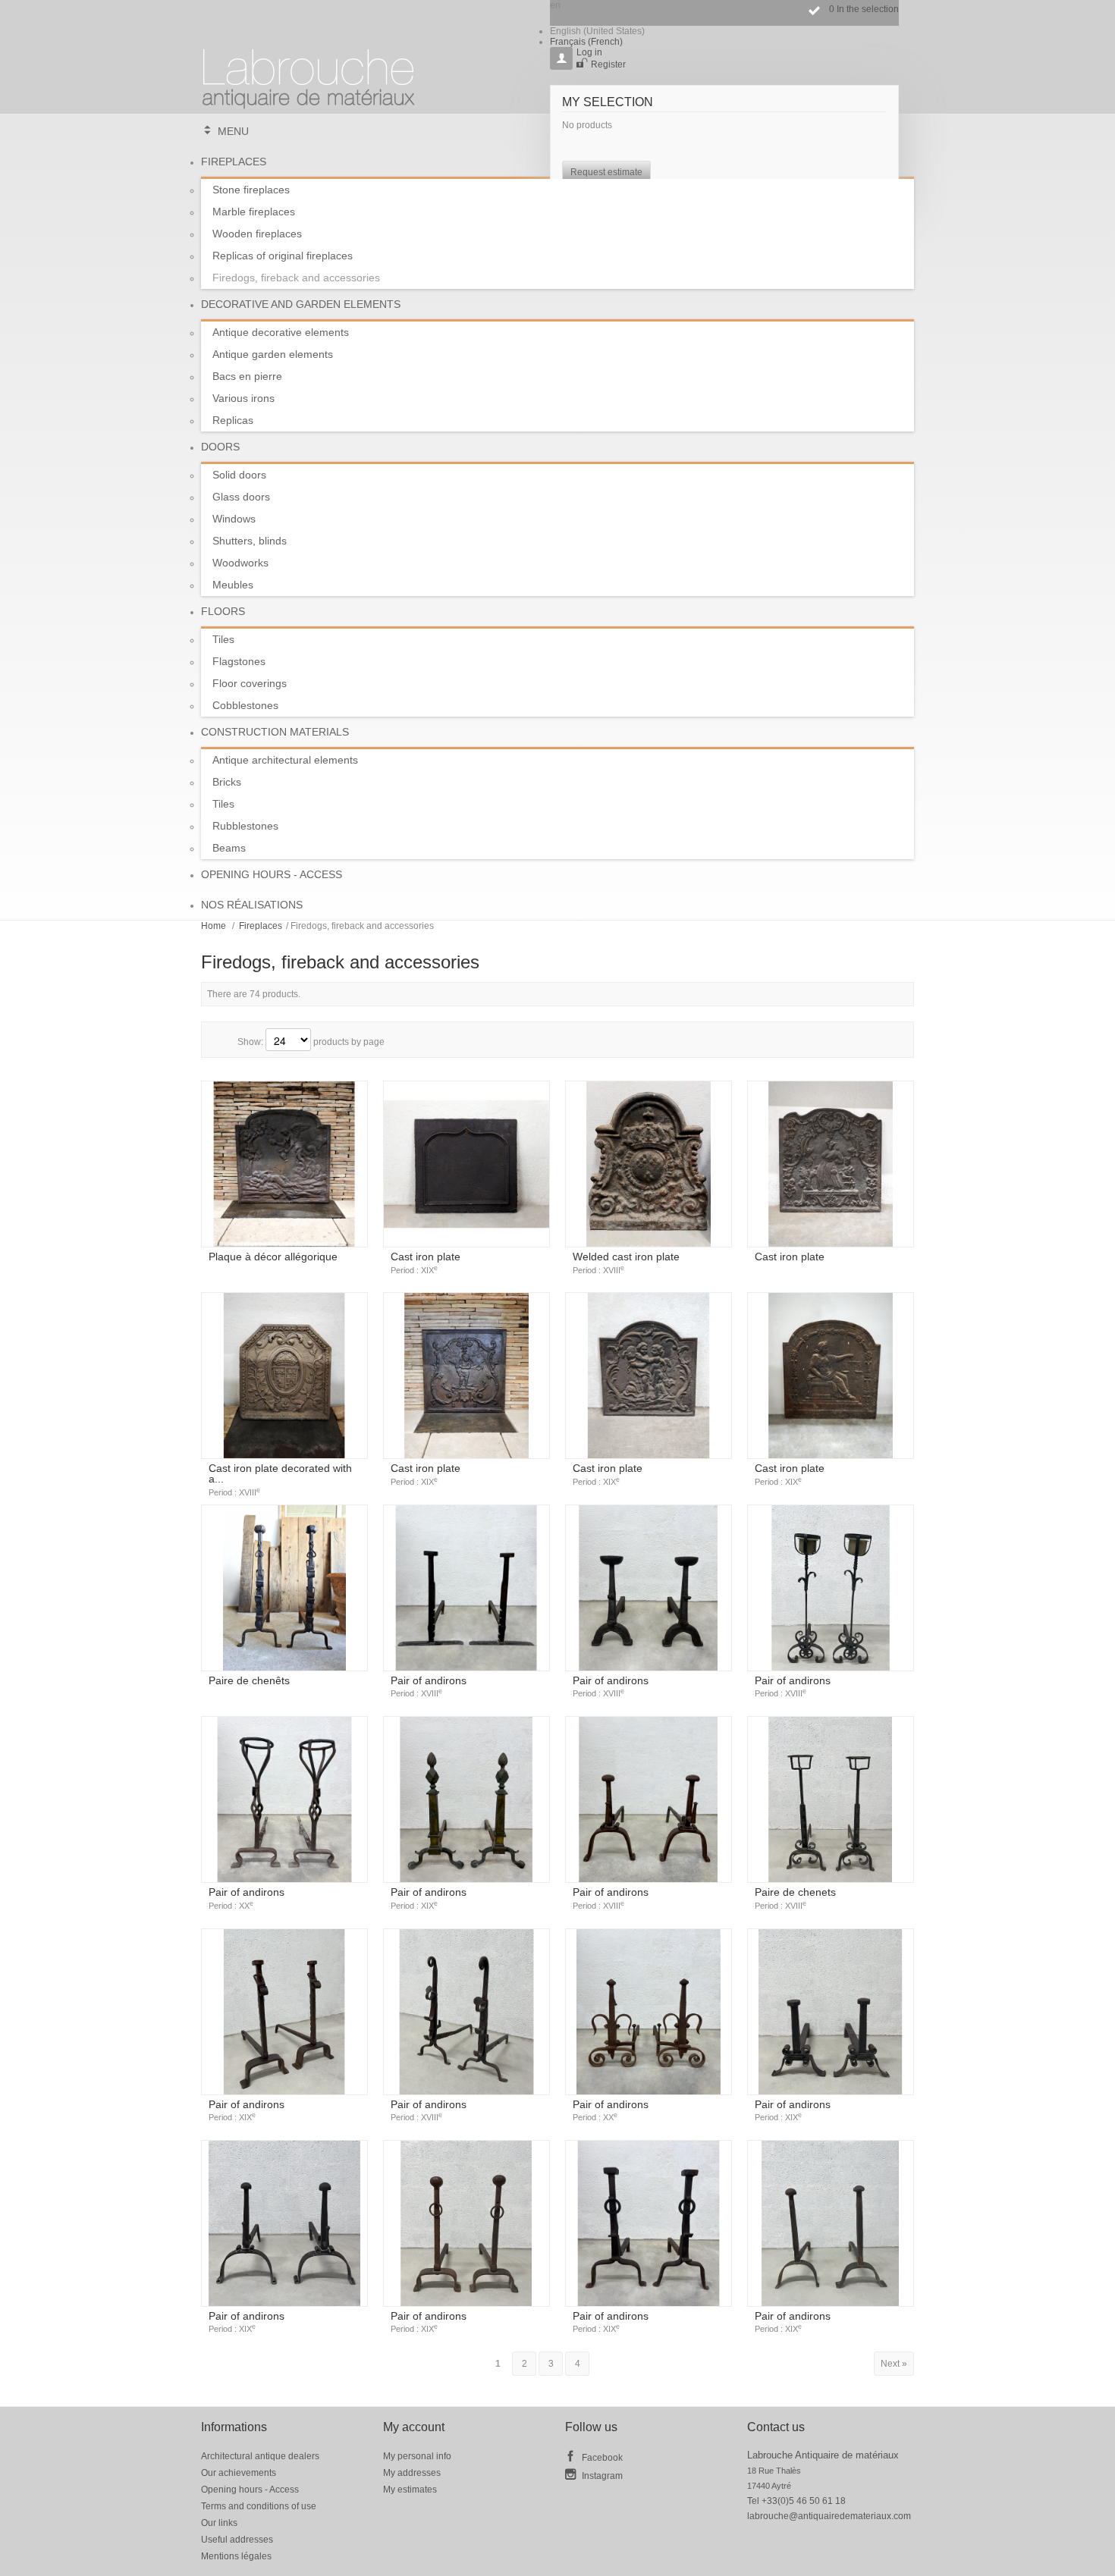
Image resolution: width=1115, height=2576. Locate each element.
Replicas (233, 420)
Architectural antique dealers (260, 2456)
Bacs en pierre (247, 376)
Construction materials (275, 732)
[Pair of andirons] (466, 1588)
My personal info (417, 2456)
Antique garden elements (273, 354)
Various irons (243, 398)
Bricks (227, 782)
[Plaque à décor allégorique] (284, 1164)
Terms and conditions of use (259, 2506)
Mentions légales (236, 2556)
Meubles (233, 585)
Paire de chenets (795, 1898)
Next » (894, 2364)
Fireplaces (234, 162)
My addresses (412, 2473)
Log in (589, 52)
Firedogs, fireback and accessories (296, 278)
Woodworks (240, 563)
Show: (250, 1042)
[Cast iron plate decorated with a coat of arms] (284, 1376)
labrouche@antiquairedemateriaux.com (829, 2516)
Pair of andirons (429, 1686)
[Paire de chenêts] (284, 1588)
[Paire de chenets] (831, 1799)
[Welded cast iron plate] (649, 1164)
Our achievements (239, 2473)
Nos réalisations (252, 905)
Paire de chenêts (249, 1680)
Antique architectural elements (285, 760)
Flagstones (239, 661)
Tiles (223, 639)
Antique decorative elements (281, 332)
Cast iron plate (426, 1263)
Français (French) (586, 42)
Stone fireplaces (251, 190)
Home (214, 926)
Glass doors (241, 497)
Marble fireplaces (254, 212)
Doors (220, 447)
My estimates (410, 2490)
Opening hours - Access (272, 874)
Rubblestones (245, 826)
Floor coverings (250, 683)
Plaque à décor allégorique (273, 1257)
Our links (219, 2523)
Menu (233, 131)
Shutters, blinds (250, 541)
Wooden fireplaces (257, 234)
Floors (223, 611)
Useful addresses (237, 2540)
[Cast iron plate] (466, 1164)
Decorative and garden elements (301, 304)
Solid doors (239, 475)
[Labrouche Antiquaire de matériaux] (309, 72)
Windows (234, 519)
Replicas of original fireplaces (283, 256)
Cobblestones (245, 705)
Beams (229, 848)
